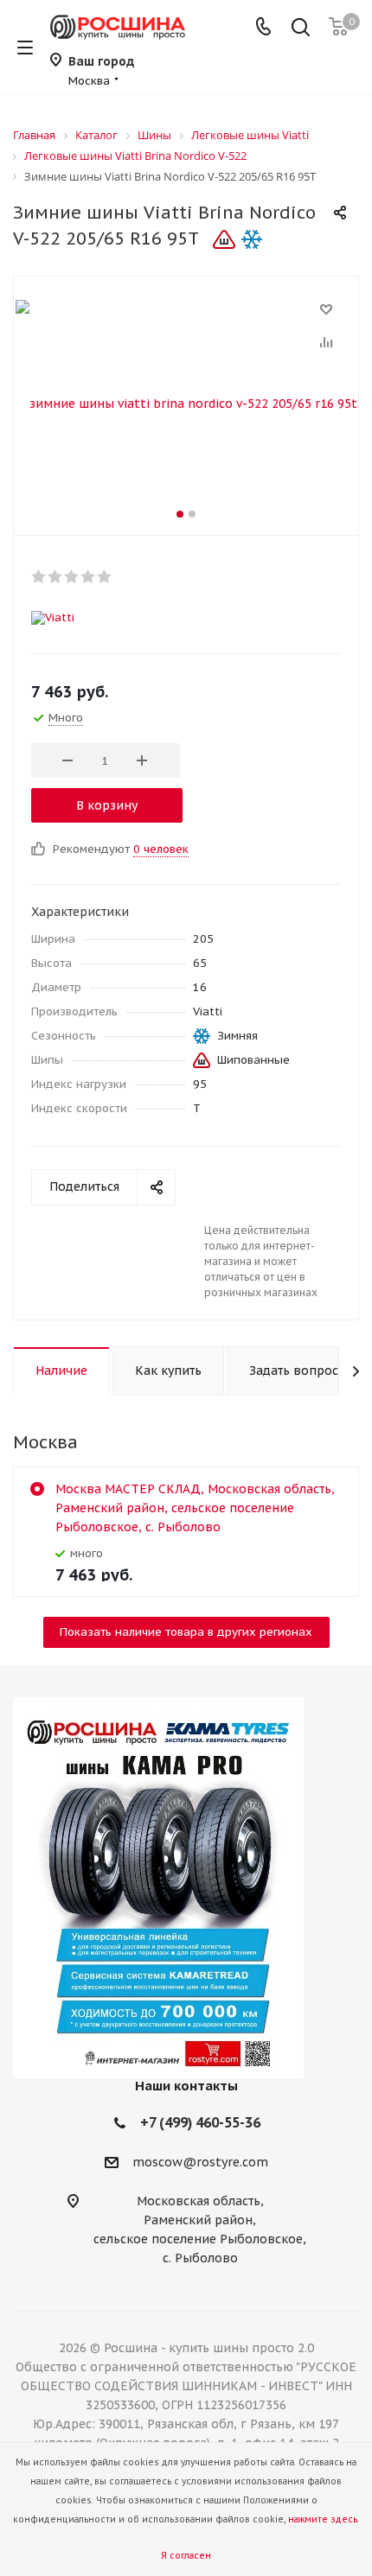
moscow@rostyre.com (200, 2163)
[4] (89, 576)
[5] (105, 576)
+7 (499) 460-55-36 (200, 2122)
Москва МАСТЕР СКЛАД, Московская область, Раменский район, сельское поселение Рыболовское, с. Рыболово (195, 1508)
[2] (56, 576)
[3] (72, 576)
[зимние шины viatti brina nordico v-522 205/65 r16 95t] (186, 402)
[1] (39, 576)
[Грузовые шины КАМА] (186, 1888)
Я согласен (186, 2556)
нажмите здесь (323, 2519)
